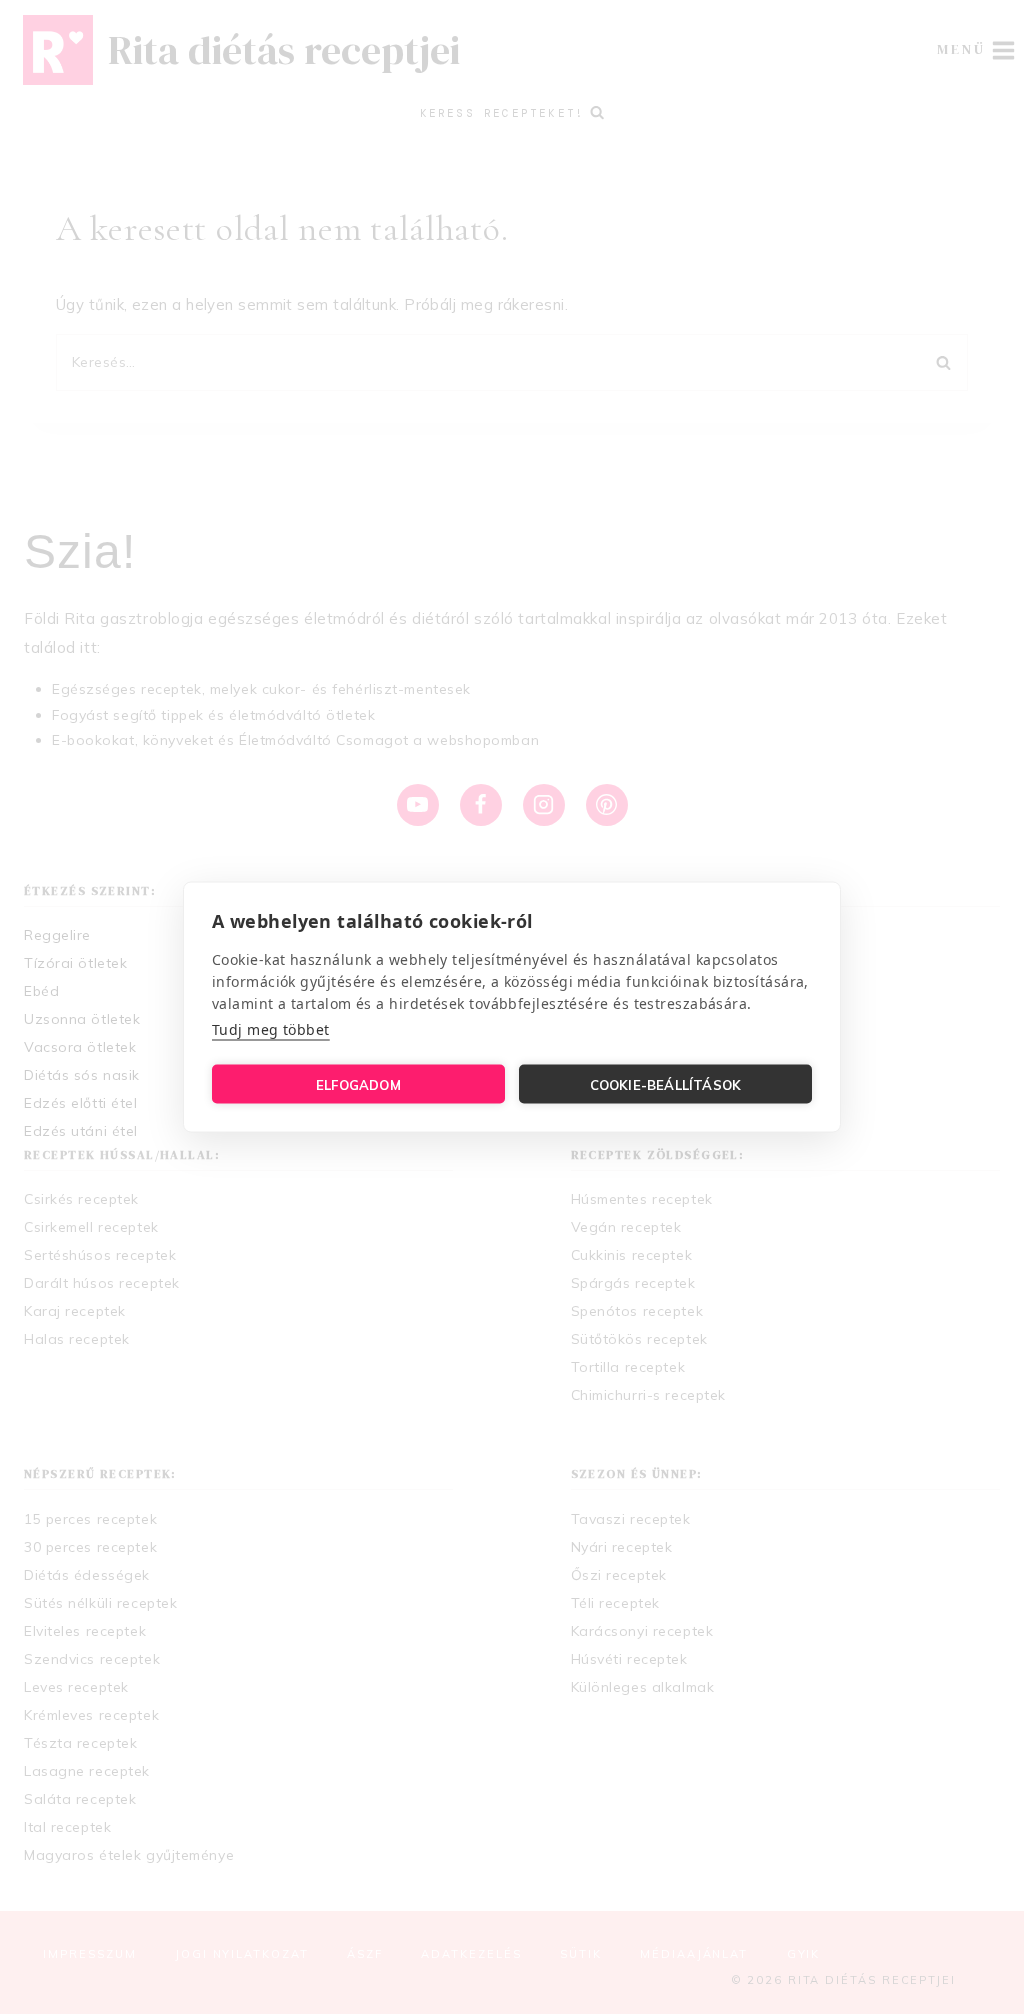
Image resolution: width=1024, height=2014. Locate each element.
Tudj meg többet (271, 1029)
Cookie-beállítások (666, 1084)
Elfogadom (358, 1084)
